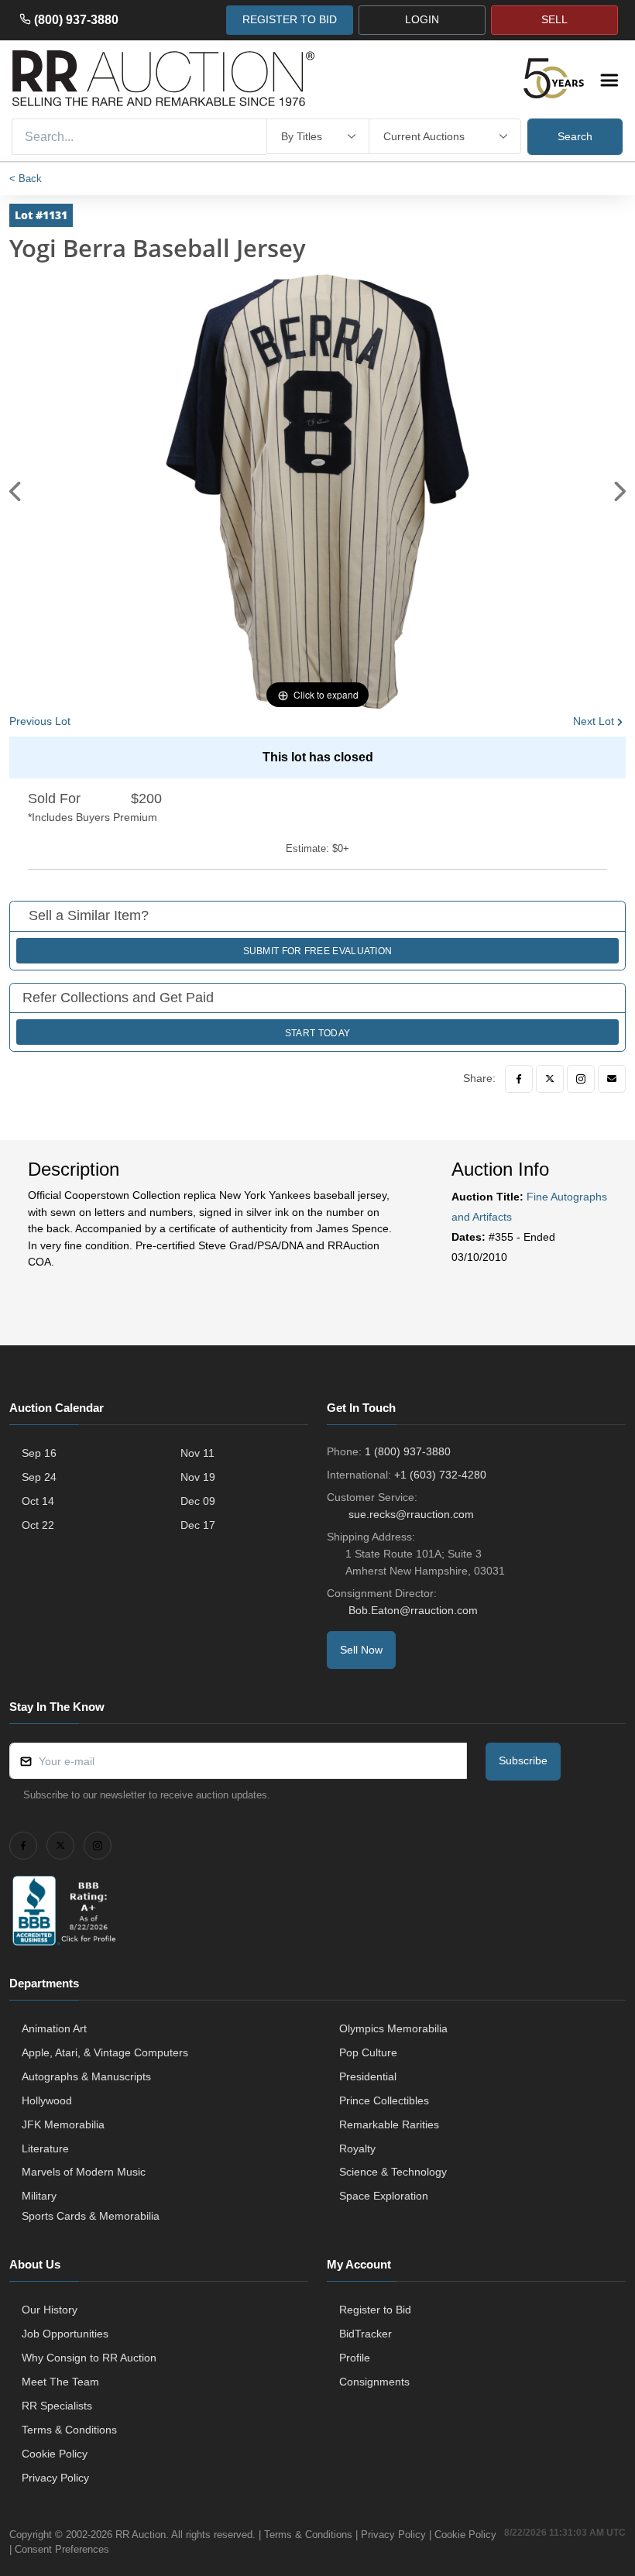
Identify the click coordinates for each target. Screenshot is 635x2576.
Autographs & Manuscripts (86, 2076)
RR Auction (141, 2535)
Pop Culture (368, 2052)
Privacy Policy (55, 2478)
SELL (554, 19)
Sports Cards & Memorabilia (91, 2216)
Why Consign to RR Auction (89, 2358)
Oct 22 (38, 1525)
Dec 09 (198, 1501)
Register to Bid (375, 2310)
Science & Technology (393, 2172)
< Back (26, 179)
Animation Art (54, 2028)
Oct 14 (38, 1501)
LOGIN (422, 19)
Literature (45, 2148)
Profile (355, 2358)
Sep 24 (39, 1477)
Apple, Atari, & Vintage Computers (105, 2052)
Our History (50, 2310)
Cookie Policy (55, 2454)
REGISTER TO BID (290, 19)
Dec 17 (198, 1525)
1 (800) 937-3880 (408, 1451)
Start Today (317, 1033)
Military (39, 2196)
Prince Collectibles (384, 2100)
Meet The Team (60, 2382)
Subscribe (523, 1760)
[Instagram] (581, 1079)
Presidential (368, 2076)
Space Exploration (384, 2196)
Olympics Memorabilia (393, 2028)
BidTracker (366, 2334)
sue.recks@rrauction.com (411, 1514)
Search (575, 136)
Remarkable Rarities (389, 2124)
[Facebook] (519, 1079)
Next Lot (594, 721)
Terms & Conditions (69, 2430)
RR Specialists (57, 2406)
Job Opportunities (65, 2334)
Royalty (357, 2148)
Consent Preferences (62, 2549)
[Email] (612, 1079)
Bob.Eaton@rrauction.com (413, 1610)
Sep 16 (39, 1453)
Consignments (374, 2382)
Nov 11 (197, 1453)
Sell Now (361, 1650)
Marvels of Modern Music (84, 2172)
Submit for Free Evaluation (318, 951)
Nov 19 (198, 1477)
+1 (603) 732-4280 (440, 1475)
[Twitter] (550, 1079)
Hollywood (47, 2100)
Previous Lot (40, 721)
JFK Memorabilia (63, 2124)
